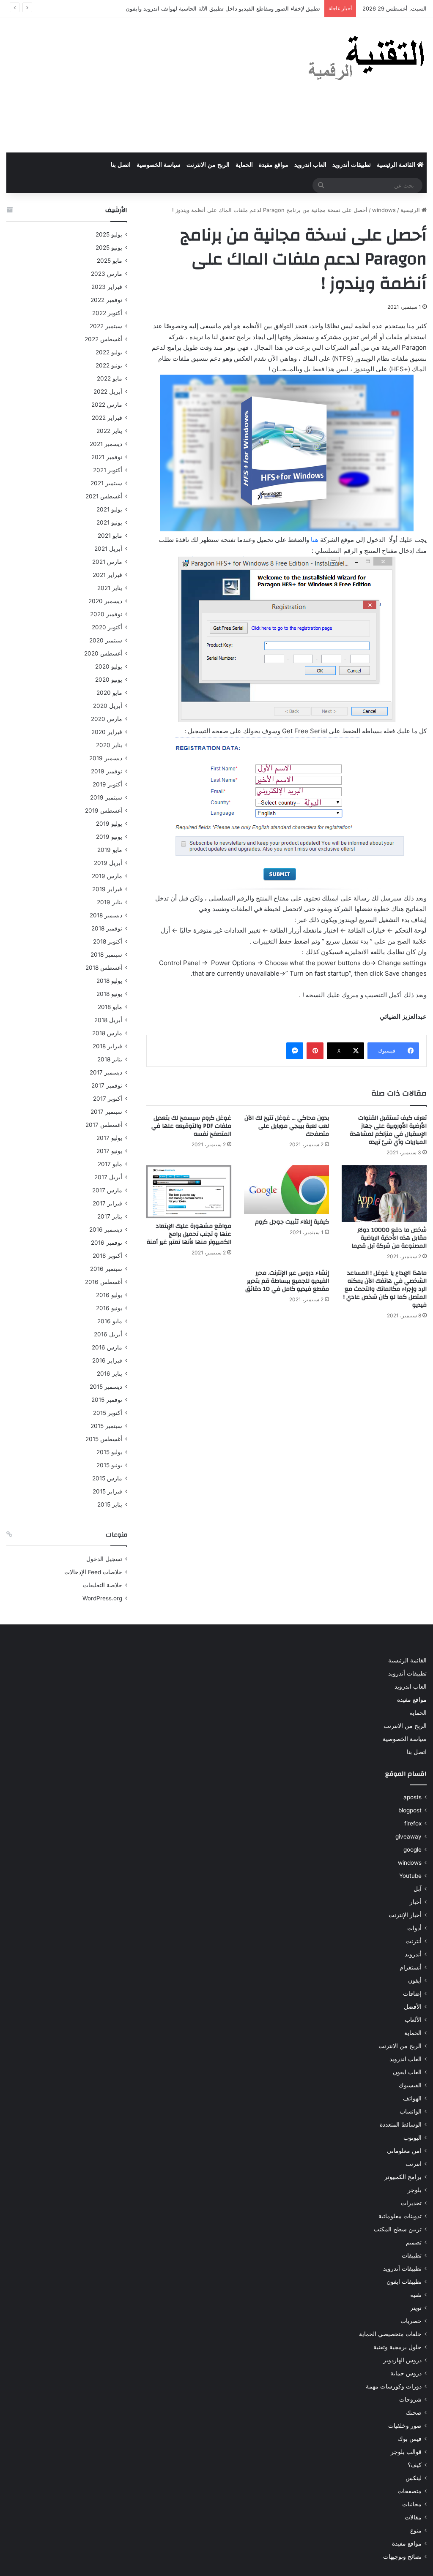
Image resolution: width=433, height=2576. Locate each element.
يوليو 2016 (109, 1295)
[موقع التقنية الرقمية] (366, 60)
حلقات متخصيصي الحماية (390, 2334)
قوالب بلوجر (406, 2452)
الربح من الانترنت (208, 165)
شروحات (410, 2399)
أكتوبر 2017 (108, 1099)
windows (384, 210)
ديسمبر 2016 (106, 1230)
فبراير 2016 (107, 1360)
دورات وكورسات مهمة (394, 2386)
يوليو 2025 (109, 234)
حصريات (411, 2321)
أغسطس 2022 (103, 339)
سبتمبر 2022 (106, 326)
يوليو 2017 (109, 1138)
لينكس (414, 2478)
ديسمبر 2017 (106, 1072)
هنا (314, 540)
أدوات (414, 1928)
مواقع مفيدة (274, 165)
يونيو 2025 (109, 248)
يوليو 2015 (109, 1452)
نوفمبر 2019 (107, 771)
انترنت (414, 2164)
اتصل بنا (121, 165)
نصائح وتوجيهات (402, 2557)
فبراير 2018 (107, 1046)
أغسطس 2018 (104, 968)
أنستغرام (411, 1967)
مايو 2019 (110, 850)
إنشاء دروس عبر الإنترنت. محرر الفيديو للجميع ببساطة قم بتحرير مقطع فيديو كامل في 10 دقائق (287, 1281)
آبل (418, 1889)
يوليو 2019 (109, 824)
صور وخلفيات (405, 2426)
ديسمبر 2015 (106, 1387)
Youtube (410, 1876)
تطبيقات (412, 2255)
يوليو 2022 (109, 352)
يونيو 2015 (109, 1465)
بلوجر (415, 2190)
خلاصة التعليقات (103, 1585)
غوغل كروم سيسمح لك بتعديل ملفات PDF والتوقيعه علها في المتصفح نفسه (191, 1126)
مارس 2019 (107, 876)
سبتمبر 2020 (106, 640)
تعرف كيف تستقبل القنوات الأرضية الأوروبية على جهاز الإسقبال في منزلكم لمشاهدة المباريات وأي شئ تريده (388, 1130)
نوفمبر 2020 (106, 614)
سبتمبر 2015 (106, 1426)
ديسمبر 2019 (106, 758)
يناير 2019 (110, 902)
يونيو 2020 (109, 680)
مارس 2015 (107, 1478)
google (412, 1850)
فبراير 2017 (107, 1203)
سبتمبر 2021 (106, 483)
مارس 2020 (107, 719)
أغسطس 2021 (104, 496)
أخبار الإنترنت (405, 1915)
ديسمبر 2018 (106, 915)
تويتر (416, 2308)
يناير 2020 (109, 745)
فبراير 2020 (107, 732)
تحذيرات (411, 2203)
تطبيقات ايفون (404, 2282)
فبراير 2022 (107, 418)
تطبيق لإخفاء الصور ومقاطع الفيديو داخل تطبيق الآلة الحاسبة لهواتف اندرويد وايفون (223, 8)
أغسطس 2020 (103, 653)
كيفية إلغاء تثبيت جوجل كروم (292, 1222)
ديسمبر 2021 (106, 444)
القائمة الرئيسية (397, 165)
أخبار (416, 1902)
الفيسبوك (410, 2085)
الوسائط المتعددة (401, 2124)
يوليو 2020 (109, 666)
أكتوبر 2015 (108, 1413)
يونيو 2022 (109, 365)
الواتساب (411, 2111)
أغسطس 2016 (104, 1282)
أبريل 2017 (108, 1177)
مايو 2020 (109, 693)
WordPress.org (102, 1598)
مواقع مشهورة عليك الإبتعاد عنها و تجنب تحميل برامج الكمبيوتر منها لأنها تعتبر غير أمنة (189, 1234)
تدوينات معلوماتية (400, 2216)
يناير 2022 (109, 431)
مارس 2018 (107, 1033)
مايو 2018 (110, 1007)
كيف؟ (415, 2465)
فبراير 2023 (107, 287)
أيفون (415, 1980)
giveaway (408, 1836)
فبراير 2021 (107, 575)
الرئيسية (411, 210)
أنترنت (414, 1941)
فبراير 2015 (107, 1491)
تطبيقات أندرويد (352, 165)
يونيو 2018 (109, 994)
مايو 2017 (110, 1164)
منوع (416, 2530)
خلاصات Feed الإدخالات (93, 1572)
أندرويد (413, 1954)
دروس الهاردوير (402, 2360)
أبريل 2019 (108, 863)
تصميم (414, 2242)
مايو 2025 (110, 261)
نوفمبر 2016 (107, 1243)
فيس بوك (410, 2439)
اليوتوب (412, 2138)
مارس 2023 (107, 274)
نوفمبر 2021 (107, 457)
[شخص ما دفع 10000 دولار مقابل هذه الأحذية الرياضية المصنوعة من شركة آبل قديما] (384, 1194)
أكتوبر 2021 (108, 470)
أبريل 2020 (108, 706)
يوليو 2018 (109, 981)
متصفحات (410, 2491)
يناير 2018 (110, 1059)
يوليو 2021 (109, 509)
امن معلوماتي (404, 2151)
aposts (412, 1797)
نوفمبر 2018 (107, 928)
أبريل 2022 (108, 392)
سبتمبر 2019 (106, 797)
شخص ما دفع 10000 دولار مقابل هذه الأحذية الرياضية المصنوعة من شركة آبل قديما (389, 1238)
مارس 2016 (107, 1347)
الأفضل (413, 2007)
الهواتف (412, 2098)
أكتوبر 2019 (107, 784)
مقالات (413, 2517)
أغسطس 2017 (104, 1125)
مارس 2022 (107, 405)
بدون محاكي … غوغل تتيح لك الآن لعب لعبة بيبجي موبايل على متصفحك (287, 1126)
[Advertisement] (144, 85)
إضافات (412, 1994)
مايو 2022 (110, 378)
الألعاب (413, 2020)
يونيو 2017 (109, 1151)
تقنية (416, 2295)
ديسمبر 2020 (105, 601)
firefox (413, 1823)
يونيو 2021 (109, 522)
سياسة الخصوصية (159, 165)
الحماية (244, 165)
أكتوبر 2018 (108, 941)
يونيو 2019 (109, 837)
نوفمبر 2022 (106, 300)
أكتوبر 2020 (107, 627)
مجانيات (412, 2504)
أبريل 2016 (108, 1334)
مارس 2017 (107, 1190)
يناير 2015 (110, 1504)
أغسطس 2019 (104, 811)
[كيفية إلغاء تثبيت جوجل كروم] (286, 1190)
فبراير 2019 (107, 889)
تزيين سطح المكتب (398, 2229)
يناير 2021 (110, 588)
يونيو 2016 (109, 1308)
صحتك (414, 2413)
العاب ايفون (407, 2072)
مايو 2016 (110, 1321)
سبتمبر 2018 (106, 955)
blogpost (410, 1810)
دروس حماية (406, 2373)
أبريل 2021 (108, 549)
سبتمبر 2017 (106, 1112)
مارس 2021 (107, 562)
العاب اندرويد (310, 165)
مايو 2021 (110, 536)
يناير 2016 (110, 1374)
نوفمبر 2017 (107, 1085)
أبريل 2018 (108, 1020)
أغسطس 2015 (104, 1439)
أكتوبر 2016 (107, 1256)
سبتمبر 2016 (106, 1269)
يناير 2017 (110, 1216)
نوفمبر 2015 (107, 1400)
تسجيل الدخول (104, 1559)
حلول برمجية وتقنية (397, 2347)
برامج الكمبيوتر (403, 2177)
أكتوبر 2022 (107, 313)
